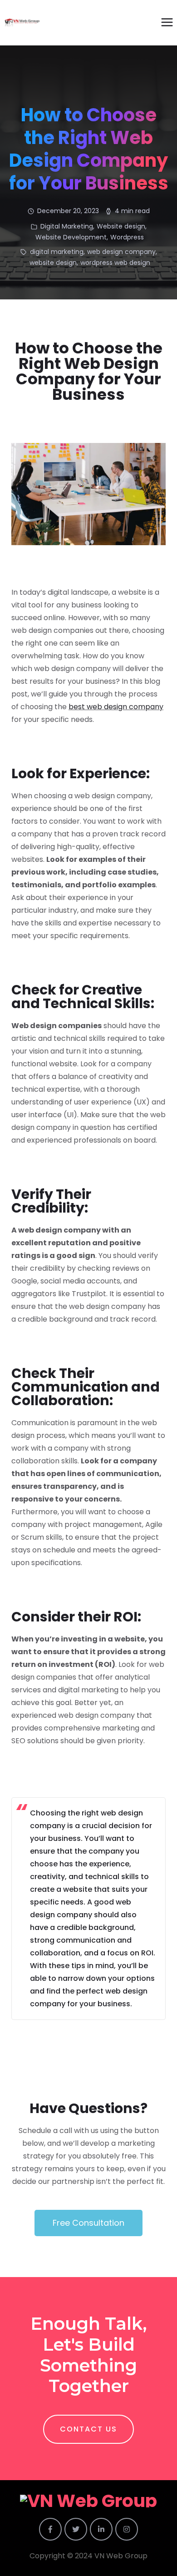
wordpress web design (115, 263)
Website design (121, 226)
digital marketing (57, 252)
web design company (121, 252)
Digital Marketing (67, 226)
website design (53, 263)
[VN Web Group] (22, 23)
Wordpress (127, 237)
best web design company (116, 707)
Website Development (71, 237)
